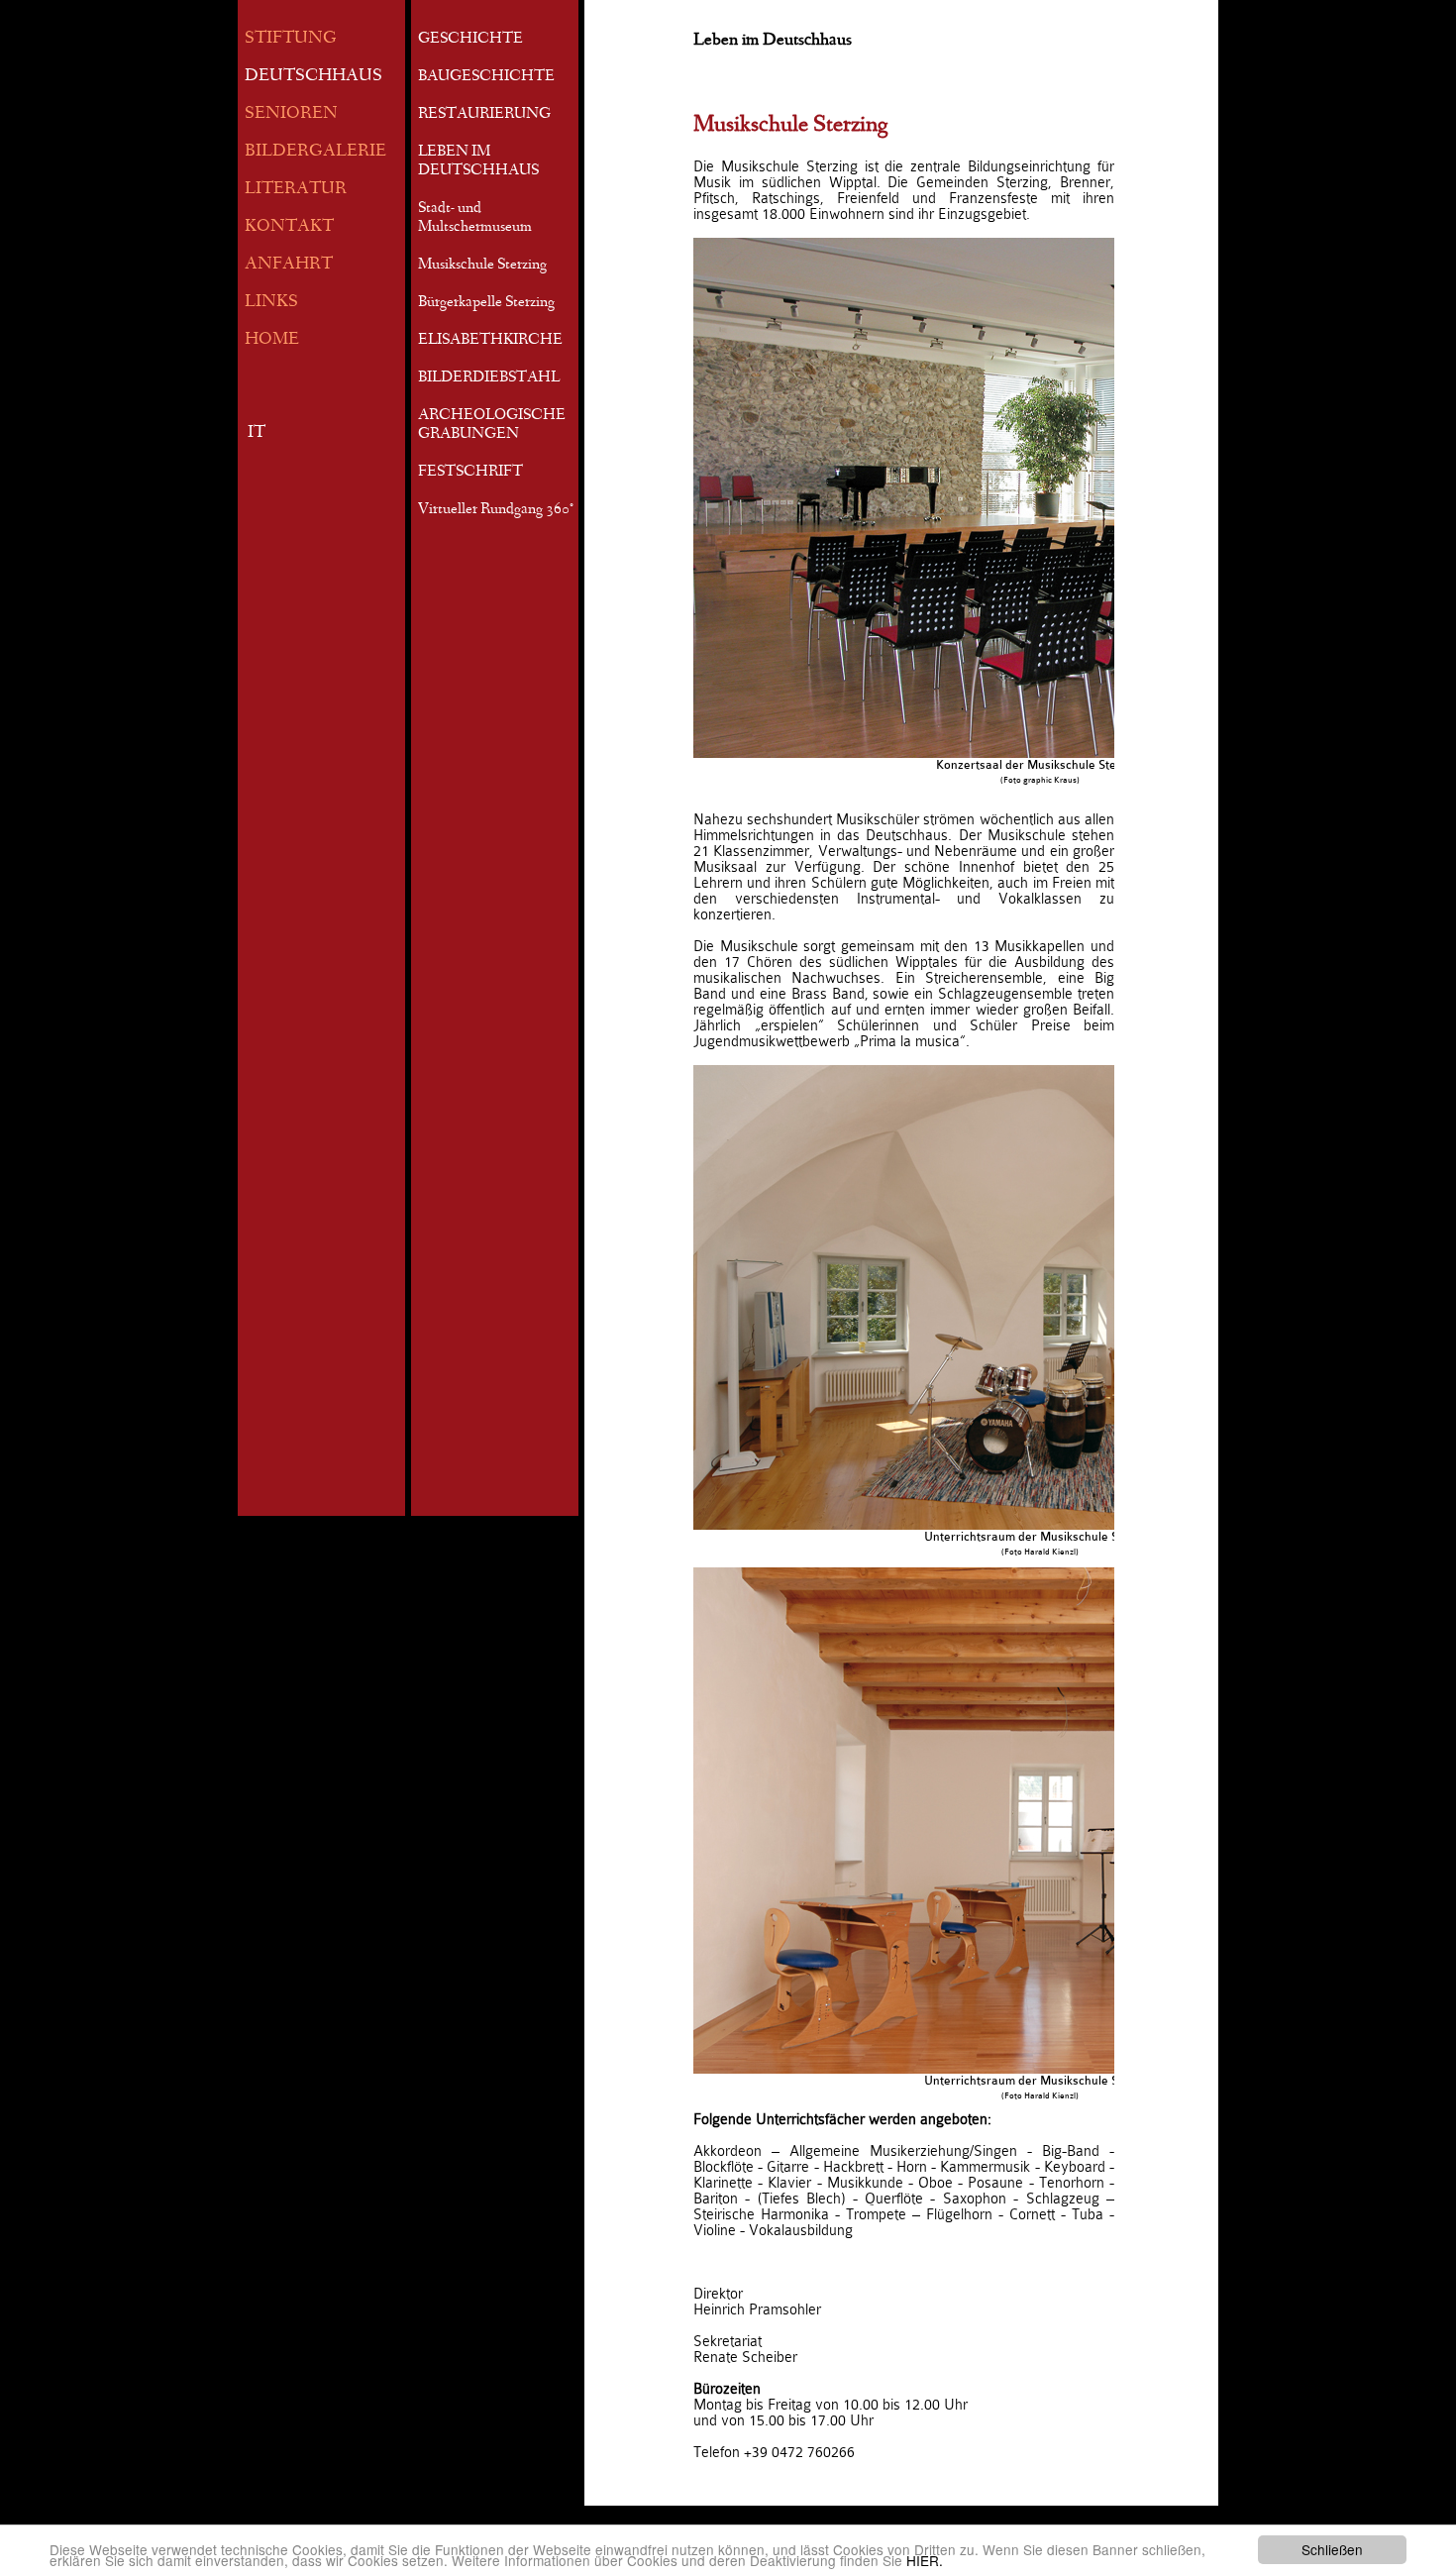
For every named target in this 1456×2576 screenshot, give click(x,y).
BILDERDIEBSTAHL (489, 378)
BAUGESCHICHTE (486, 77)
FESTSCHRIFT (470, 473)
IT (257, 433)
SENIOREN (291, 114)
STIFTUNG (291, 39)
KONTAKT (289, 227)
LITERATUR (296, 190)
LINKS (271, 303)
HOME (272, 340)
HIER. (925, 2560)
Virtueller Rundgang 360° (496, 510)
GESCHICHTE (470, 40)
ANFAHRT (289, 265)
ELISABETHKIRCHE (490, 341)
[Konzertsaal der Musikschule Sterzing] (1040, 498)
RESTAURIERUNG (484, 115)
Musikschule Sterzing (482, 266)
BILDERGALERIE (315, 152)
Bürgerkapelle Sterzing (486, 303)
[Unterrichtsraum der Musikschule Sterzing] (1040, 1297)
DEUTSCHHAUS (313, 77)
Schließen (1332, 2549)
